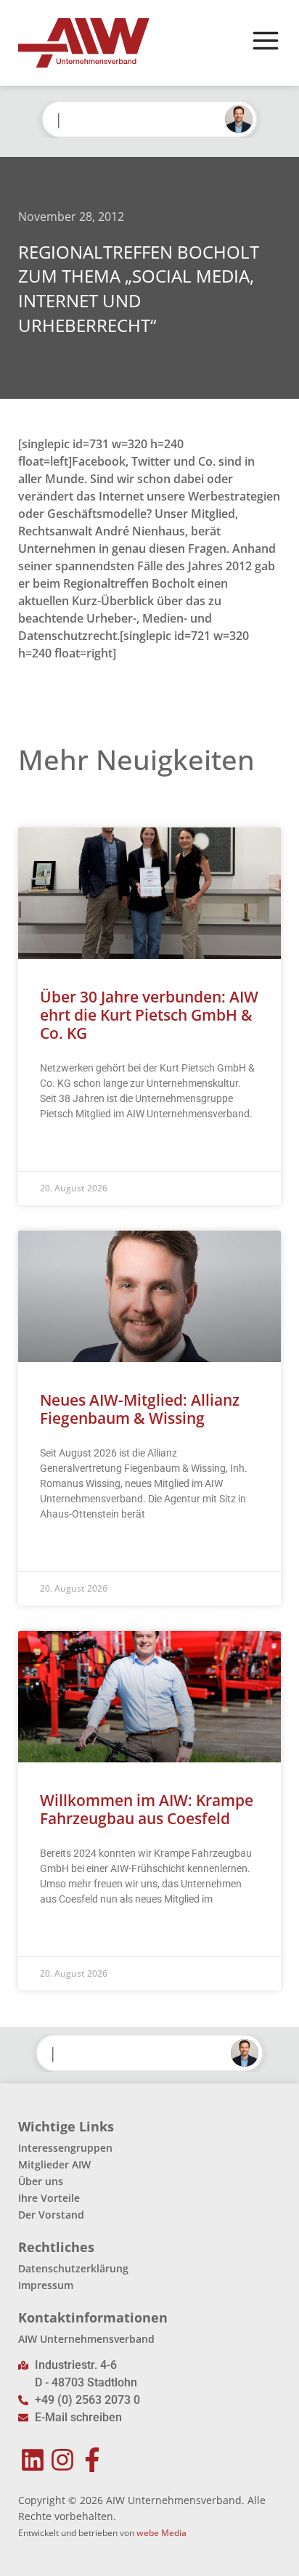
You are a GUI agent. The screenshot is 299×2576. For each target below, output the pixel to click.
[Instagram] (63, 2459)
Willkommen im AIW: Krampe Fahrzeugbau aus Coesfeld (147, 1809)
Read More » (68, 1150)
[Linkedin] (33, 2459)
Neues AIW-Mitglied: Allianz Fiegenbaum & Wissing (140, 1409)
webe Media (161, 2533)
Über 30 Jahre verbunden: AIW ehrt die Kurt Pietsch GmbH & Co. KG (149, 1015)
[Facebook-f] (93, 2459)
